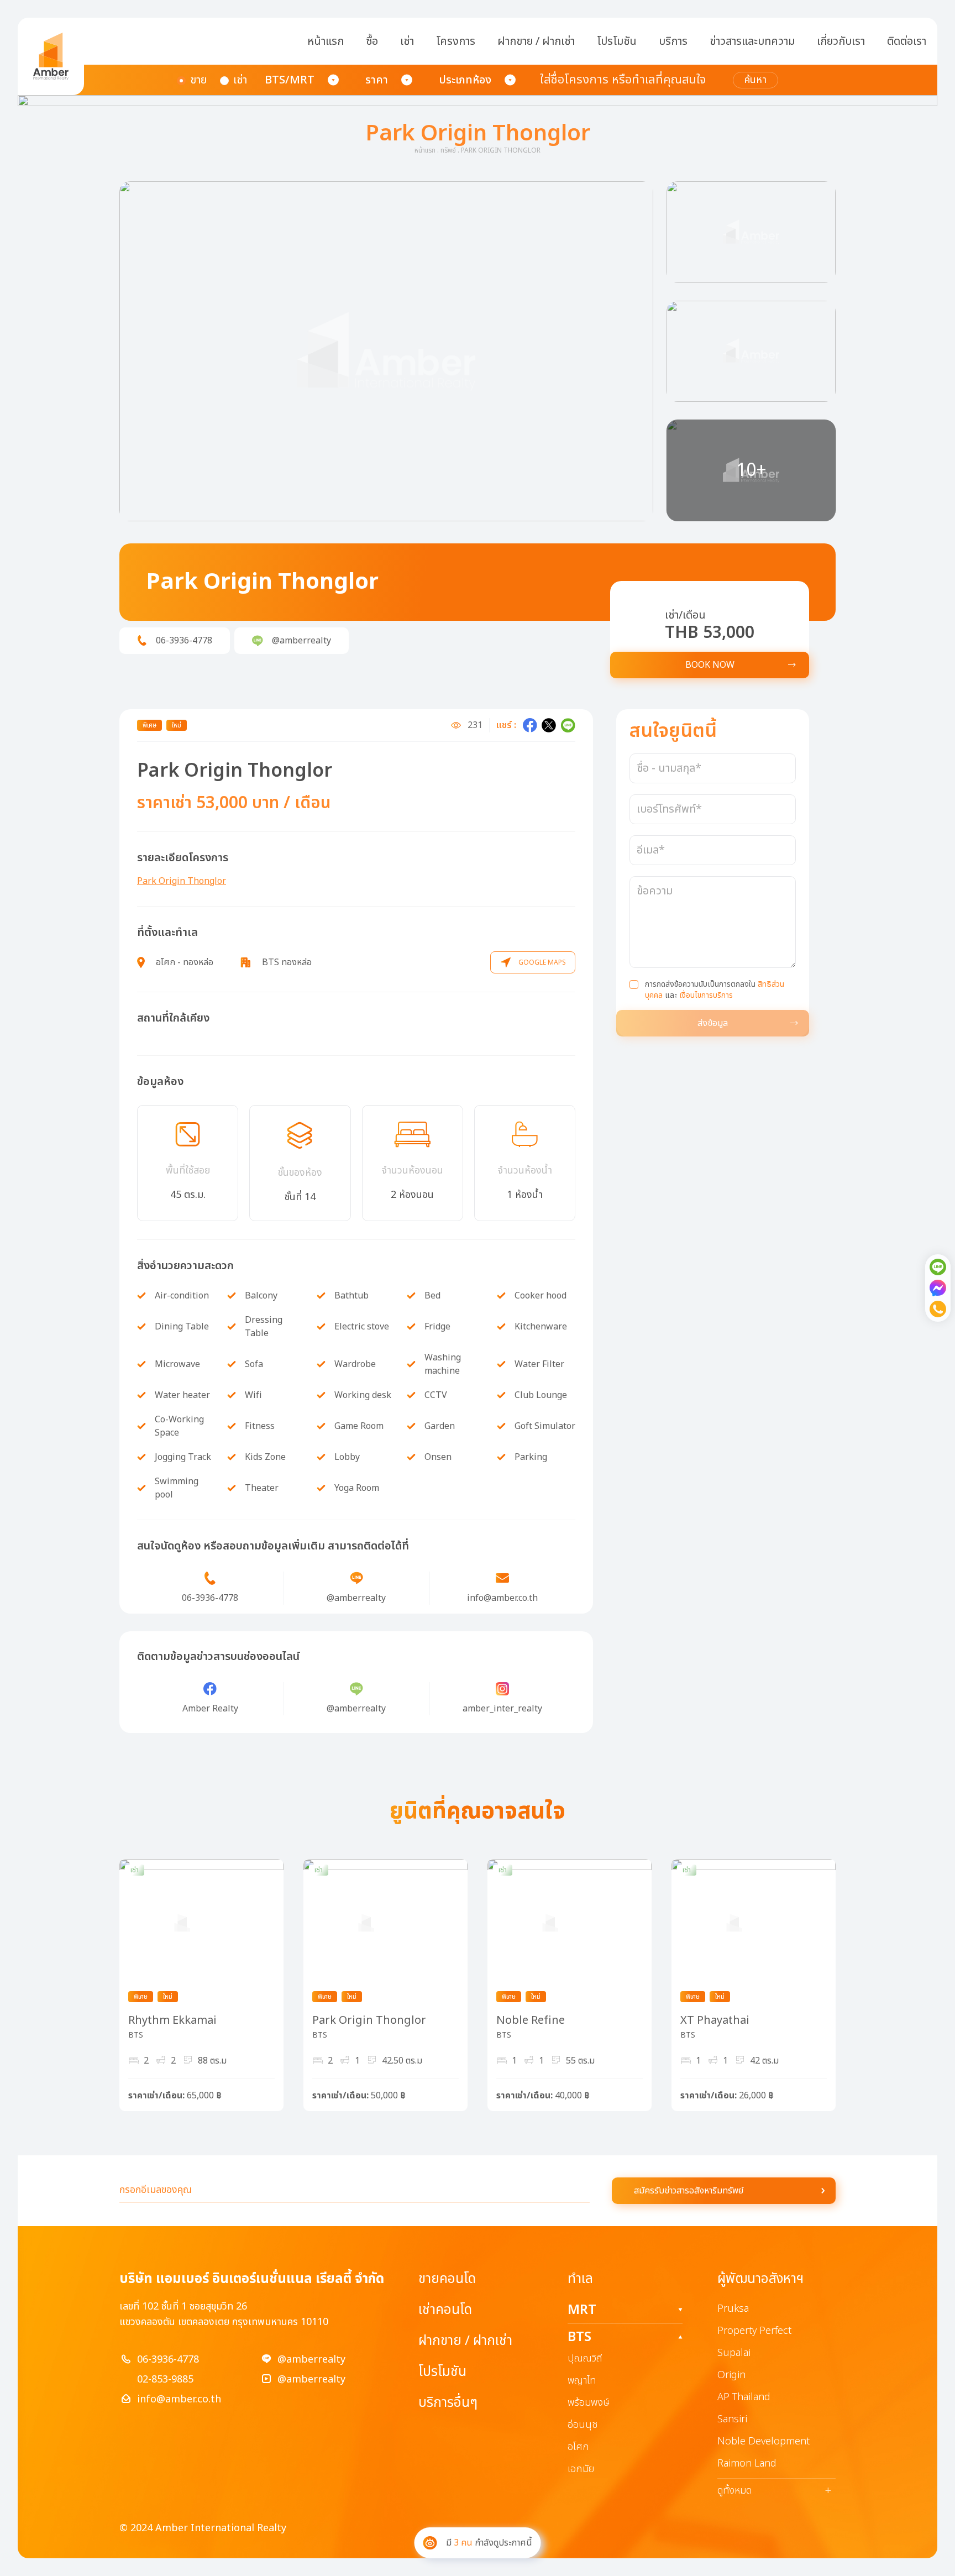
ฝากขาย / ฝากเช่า (536, 41)
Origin (731, 2375)
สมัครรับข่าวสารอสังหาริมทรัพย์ (689, 2191)
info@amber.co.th (179, 2399)
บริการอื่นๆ (448, 2403)
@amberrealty (311, 2360)
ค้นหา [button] (755, 80)
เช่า (407, 41)
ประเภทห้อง (465, 80)
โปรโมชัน (617, 41)
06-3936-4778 (168, 2360)
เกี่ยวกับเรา (841, 41)
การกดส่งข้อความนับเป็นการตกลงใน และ (715, 990)
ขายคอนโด (447, 2279)
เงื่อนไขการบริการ (706, 995)
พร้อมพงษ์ (589, 2403)
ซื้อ (372, 41)
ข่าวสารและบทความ (752, 41)
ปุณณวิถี (585, 2358)
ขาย (198, 80)
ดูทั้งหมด (774, 2491)
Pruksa (733, 2309)
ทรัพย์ (448, 150)
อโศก (578, 2447)
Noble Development (764, 2441)
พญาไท (582, 2381)
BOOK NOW (710, 665)
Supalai (734, 2353)
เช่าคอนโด (445, 2310)
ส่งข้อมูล (713, 1023)
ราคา (377, 80)
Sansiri (732, 2419)
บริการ (673, 41)
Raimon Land (747, 2464)
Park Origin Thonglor (182, 881)
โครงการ (456, 41)
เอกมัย (581, 2469)
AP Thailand (744, 2397)
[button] (386, 351)
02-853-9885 (165, 2379)
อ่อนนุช (583, 2425)
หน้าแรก (326, 41)
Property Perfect (754, 2331)
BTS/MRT (290, 80)
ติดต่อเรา (907, 41)
